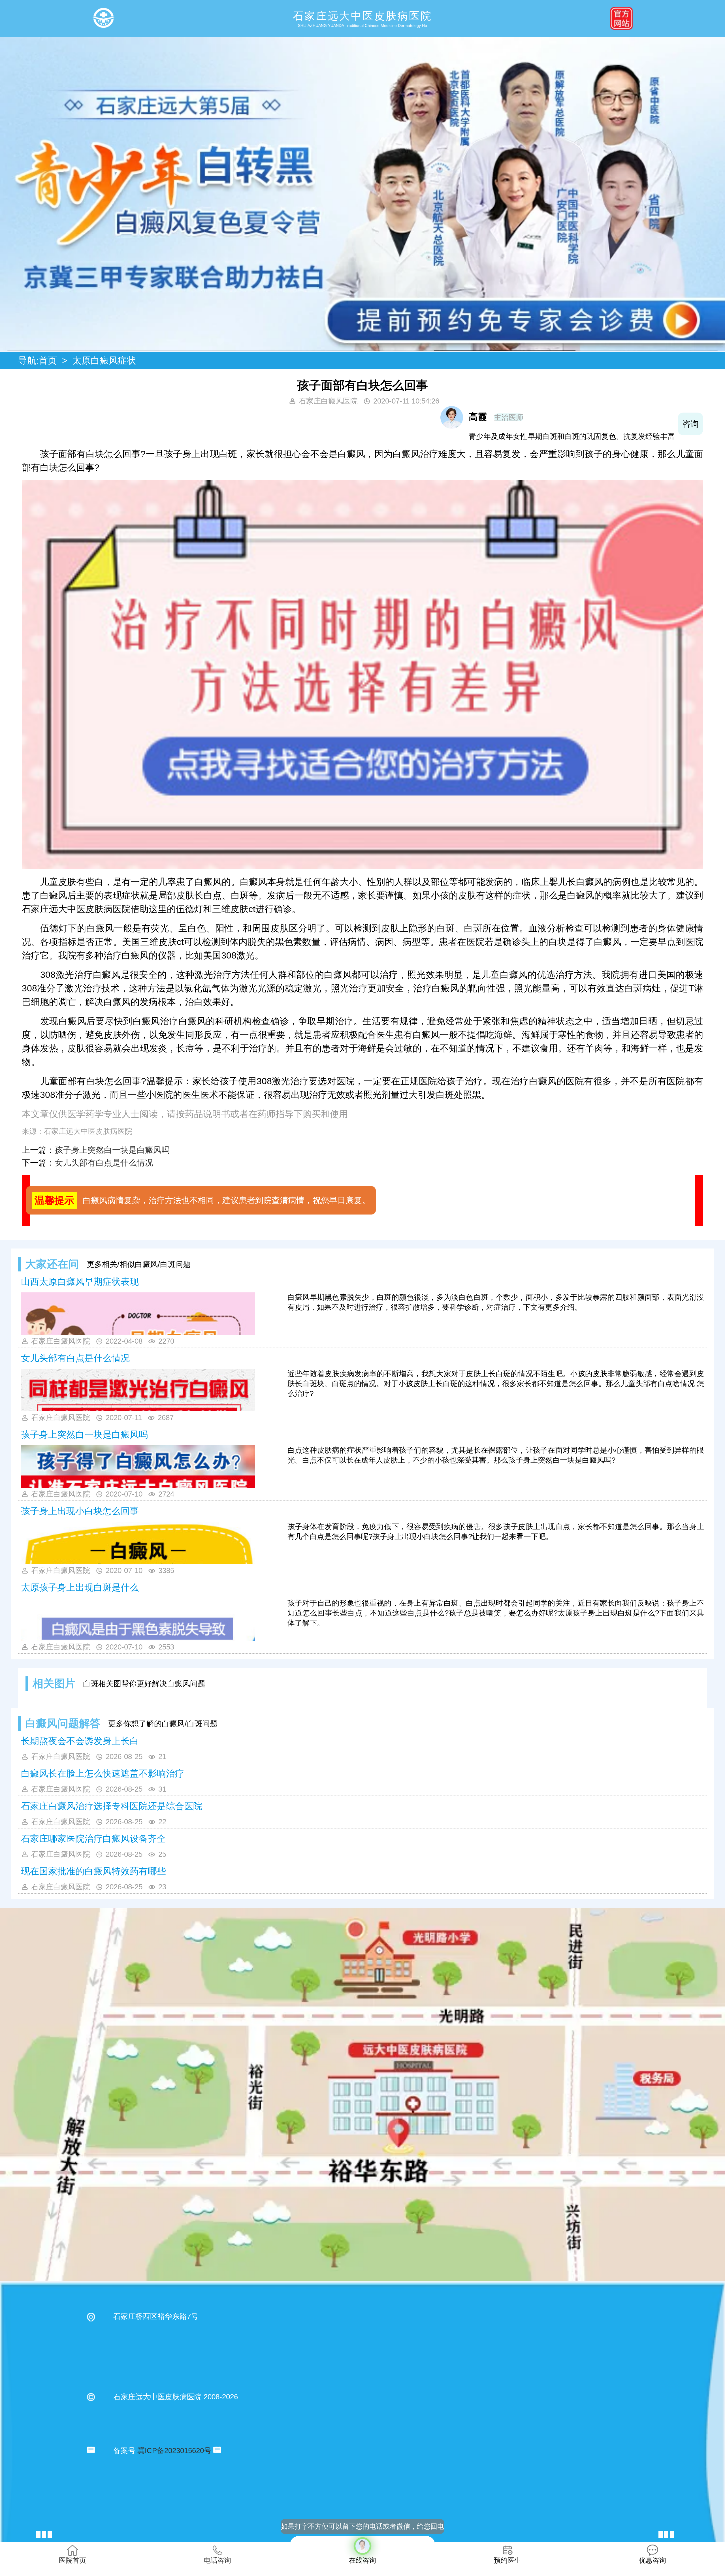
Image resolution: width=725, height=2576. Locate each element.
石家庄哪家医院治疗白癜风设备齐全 (93, 1839)
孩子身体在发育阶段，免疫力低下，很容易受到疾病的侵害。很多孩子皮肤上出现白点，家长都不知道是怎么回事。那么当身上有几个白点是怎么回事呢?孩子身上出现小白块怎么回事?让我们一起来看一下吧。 (496, 1532)
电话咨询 (217, 2560)
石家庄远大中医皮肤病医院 (88, 1131)
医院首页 (72, 2560)
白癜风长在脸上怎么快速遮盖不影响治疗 (103, 1773)
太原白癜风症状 (104, 360)
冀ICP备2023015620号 (174, 2451)
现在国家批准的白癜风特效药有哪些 (93, 1871)
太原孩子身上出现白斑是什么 (80, 1587)
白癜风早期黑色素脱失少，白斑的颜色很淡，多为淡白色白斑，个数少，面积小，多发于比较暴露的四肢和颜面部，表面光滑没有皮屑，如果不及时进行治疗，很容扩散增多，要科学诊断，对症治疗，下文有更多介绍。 (496, 1302)
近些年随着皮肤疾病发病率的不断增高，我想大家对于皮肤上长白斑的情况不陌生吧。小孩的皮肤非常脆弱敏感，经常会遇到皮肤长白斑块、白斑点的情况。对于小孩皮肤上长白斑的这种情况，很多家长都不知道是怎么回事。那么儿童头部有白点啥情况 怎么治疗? (496, 1384)
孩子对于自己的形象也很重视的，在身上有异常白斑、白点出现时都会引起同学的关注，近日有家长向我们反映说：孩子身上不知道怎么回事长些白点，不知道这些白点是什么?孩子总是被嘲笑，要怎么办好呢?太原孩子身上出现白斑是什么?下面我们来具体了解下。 (496, 1613)
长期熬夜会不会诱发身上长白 (80, 1741)
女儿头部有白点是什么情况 (104, 1163)
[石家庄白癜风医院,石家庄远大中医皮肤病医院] (103, 18)
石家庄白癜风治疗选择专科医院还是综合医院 (112, 1806)
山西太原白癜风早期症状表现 (80, 1282)
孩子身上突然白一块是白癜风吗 (112, 1150)
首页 (48, 360)
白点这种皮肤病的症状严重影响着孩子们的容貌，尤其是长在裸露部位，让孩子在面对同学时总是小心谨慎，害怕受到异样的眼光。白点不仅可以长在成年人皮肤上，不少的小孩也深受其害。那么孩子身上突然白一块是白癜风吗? (496, 1455)
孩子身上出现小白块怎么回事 (80, 1511)
